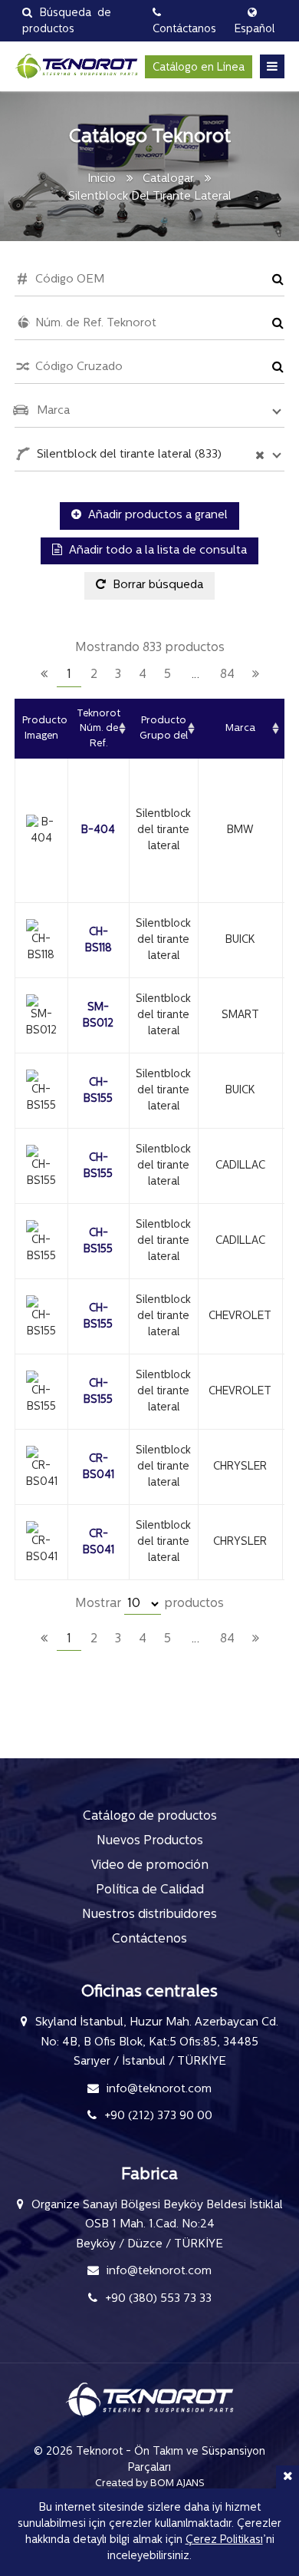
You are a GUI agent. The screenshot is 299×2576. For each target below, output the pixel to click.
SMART (240, 1015)
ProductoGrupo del (164, 728)
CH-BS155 (98, 1091)
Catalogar (168, 179)
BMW (240, 830)
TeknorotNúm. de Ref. (99, 729)
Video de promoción (150, 1866)
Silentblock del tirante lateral (163, 830)
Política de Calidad (150, 1890)
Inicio (102, 179)
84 (227, 675)
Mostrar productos (149, 1604)
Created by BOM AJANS (150, 2483)
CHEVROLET (240, 1316)
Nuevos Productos (150, 1841)
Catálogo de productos (150, 1817)
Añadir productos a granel (156, 516)
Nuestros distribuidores (149, 1915)
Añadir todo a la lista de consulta (156, 551)
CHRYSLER (240, 1467)
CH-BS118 (99, 941)
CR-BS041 (99, 1467)
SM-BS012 (98, 1016)
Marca (240, 728)
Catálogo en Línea (199, 68)
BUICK (240, 940)
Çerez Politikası (224, 2540)
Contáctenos (149, 1939)
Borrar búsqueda (156, 585)
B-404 (98, 830)
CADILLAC (240, 1166)
